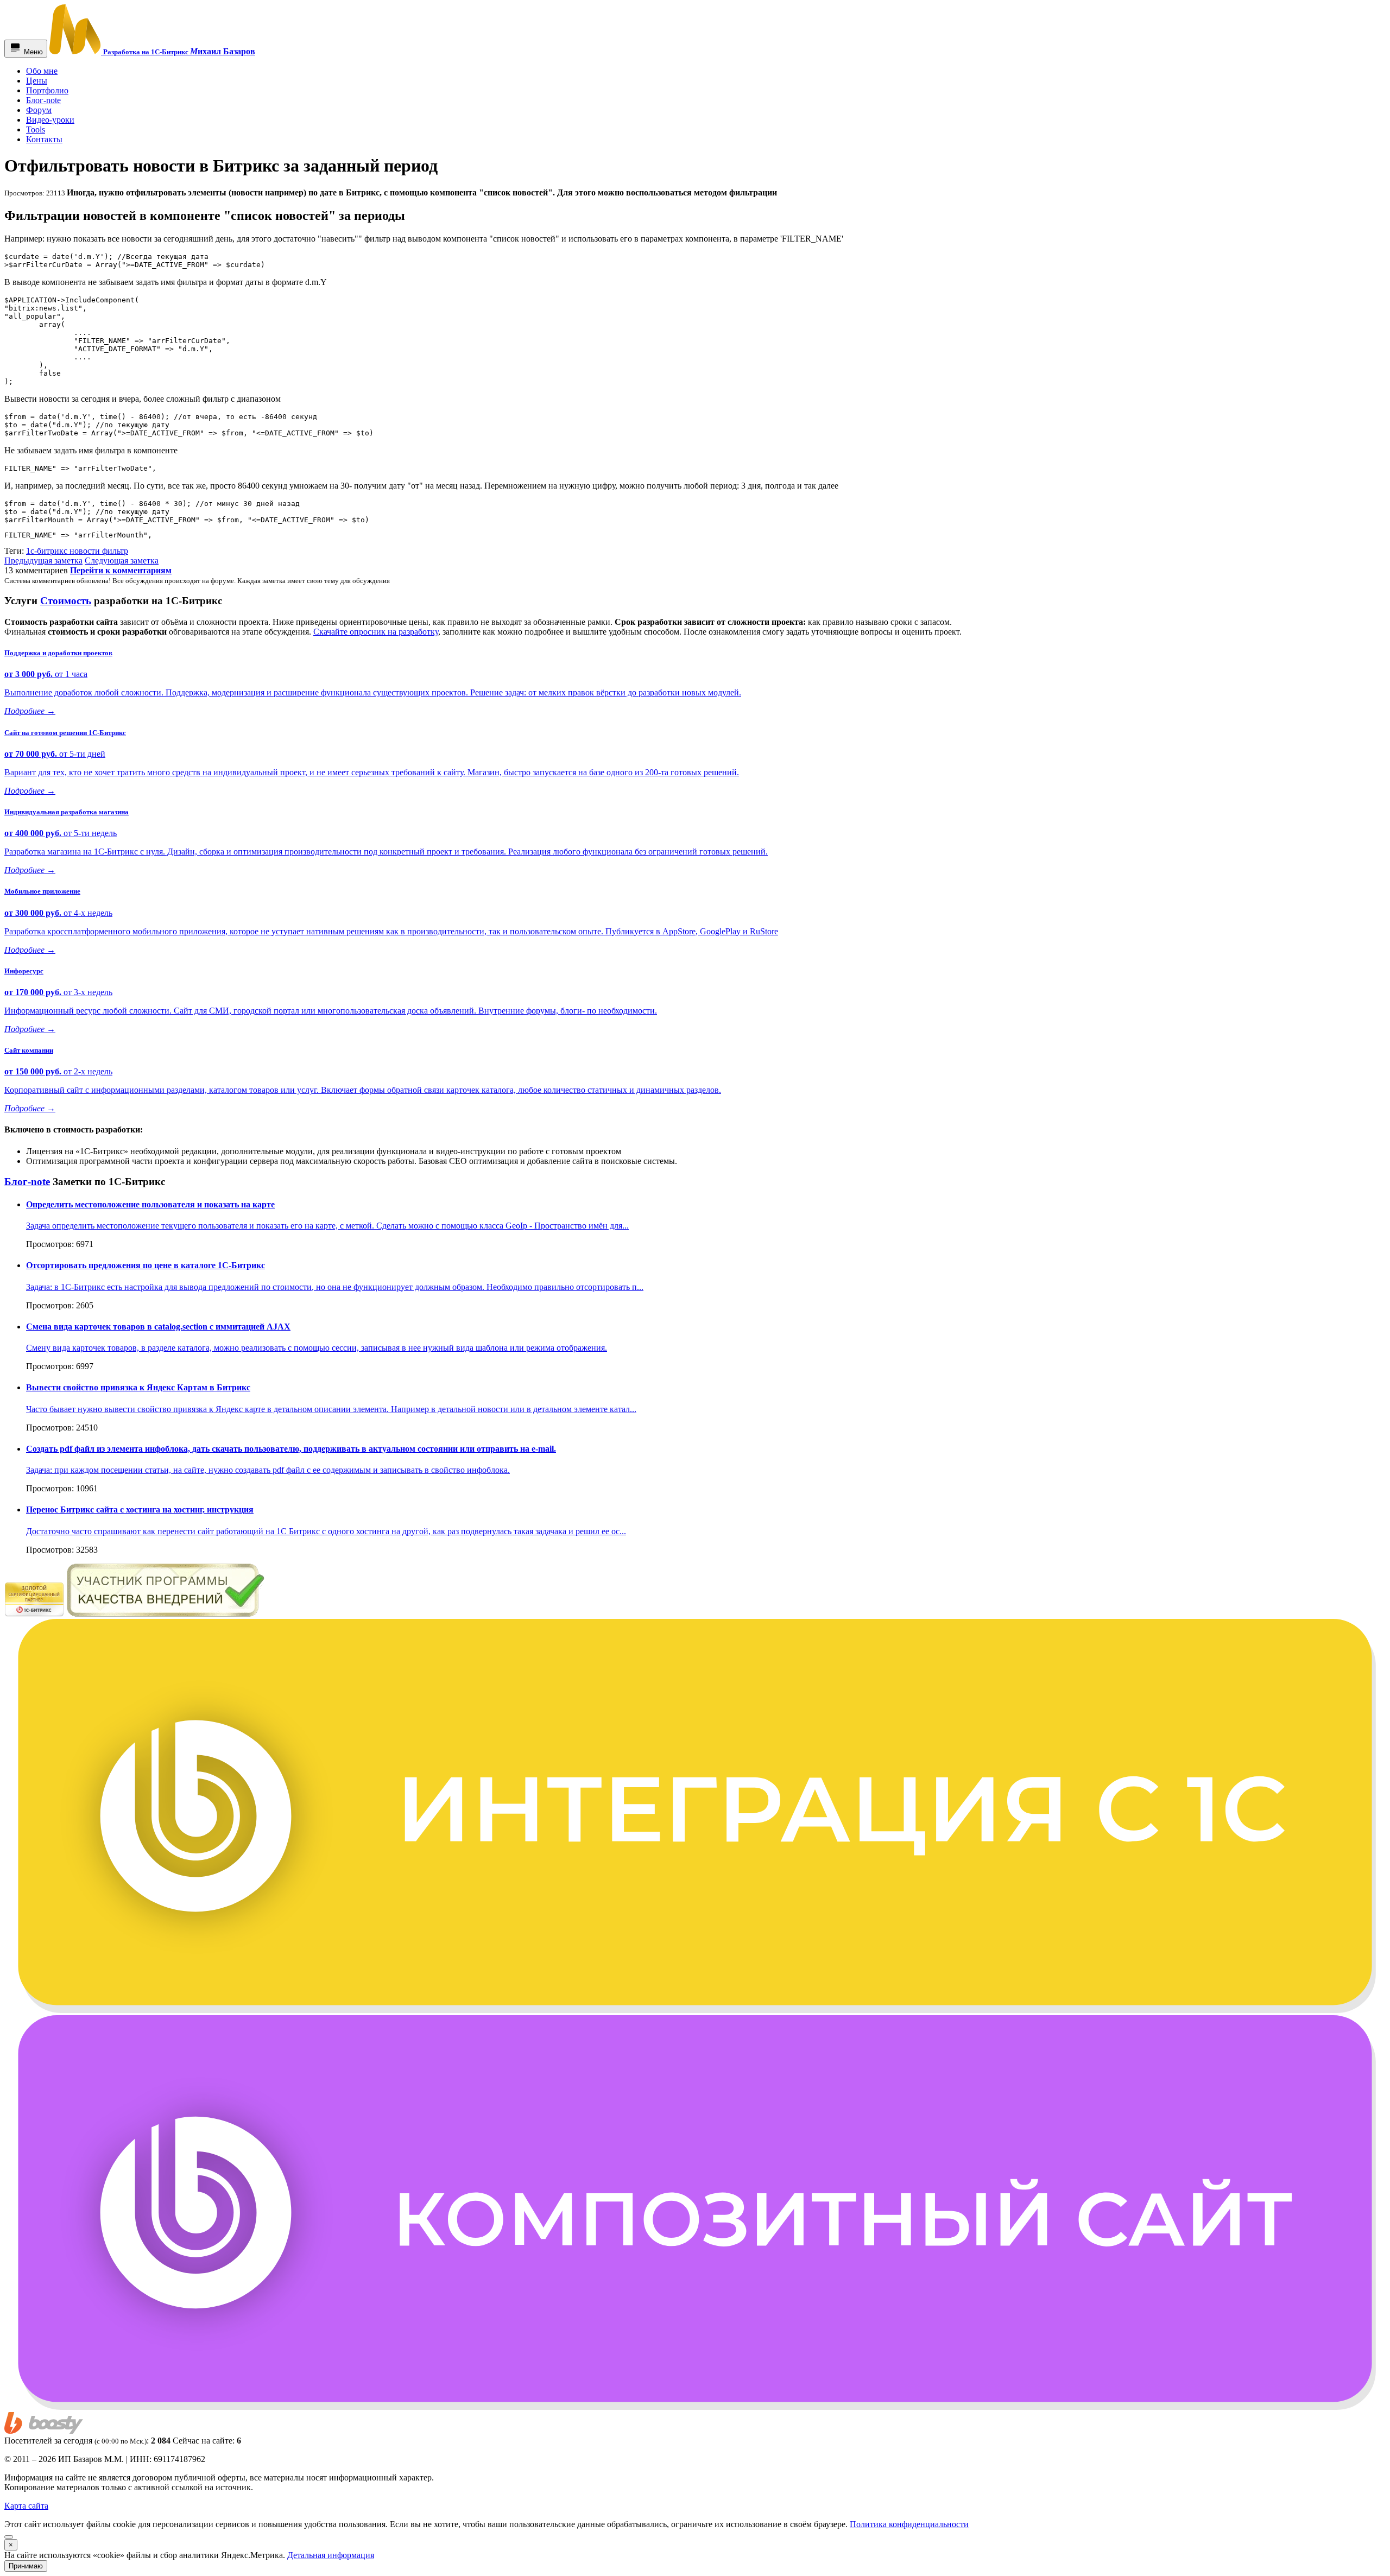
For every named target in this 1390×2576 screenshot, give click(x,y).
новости (86, 551)
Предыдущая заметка (43, 561)
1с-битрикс (48, 551)
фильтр (115, 551)
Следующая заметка (122, 561)
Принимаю (26, 2566)
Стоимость (66, 601)
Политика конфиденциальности (909, 2524)
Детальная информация (331, 2555)
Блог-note (27, 1182)
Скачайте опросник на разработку (376, 632)
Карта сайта (26, 2506)
